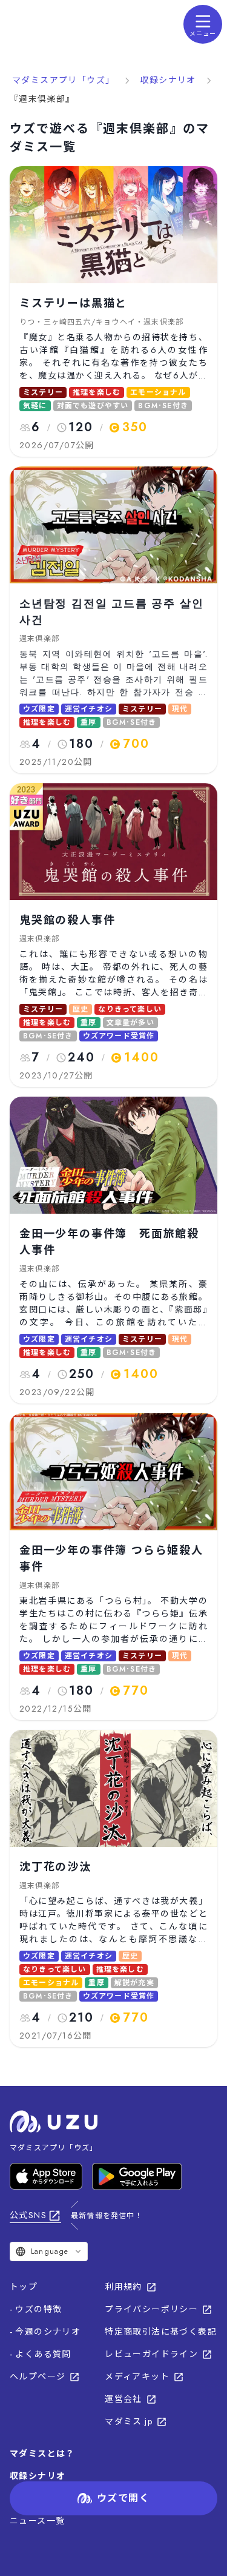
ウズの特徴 (38, 2309)
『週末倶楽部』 (42, 99)
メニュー (203, 34)
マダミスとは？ (42, 2453)
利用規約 (123, 2287)
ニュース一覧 (37, 2521)
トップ (24, 2287)
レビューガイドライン (151, 2354)
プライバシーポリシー (151, 2309)
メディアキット (137, 2376)
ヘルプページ (38, 2376)
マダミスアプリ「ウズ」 (63, 80)
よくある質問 (43, 2354)
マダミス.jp (129, 2421)
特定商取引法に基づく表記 (161, 2332)
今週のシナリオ (48, 2332)
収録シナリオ (168, 80)
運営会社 (123, 2399)
